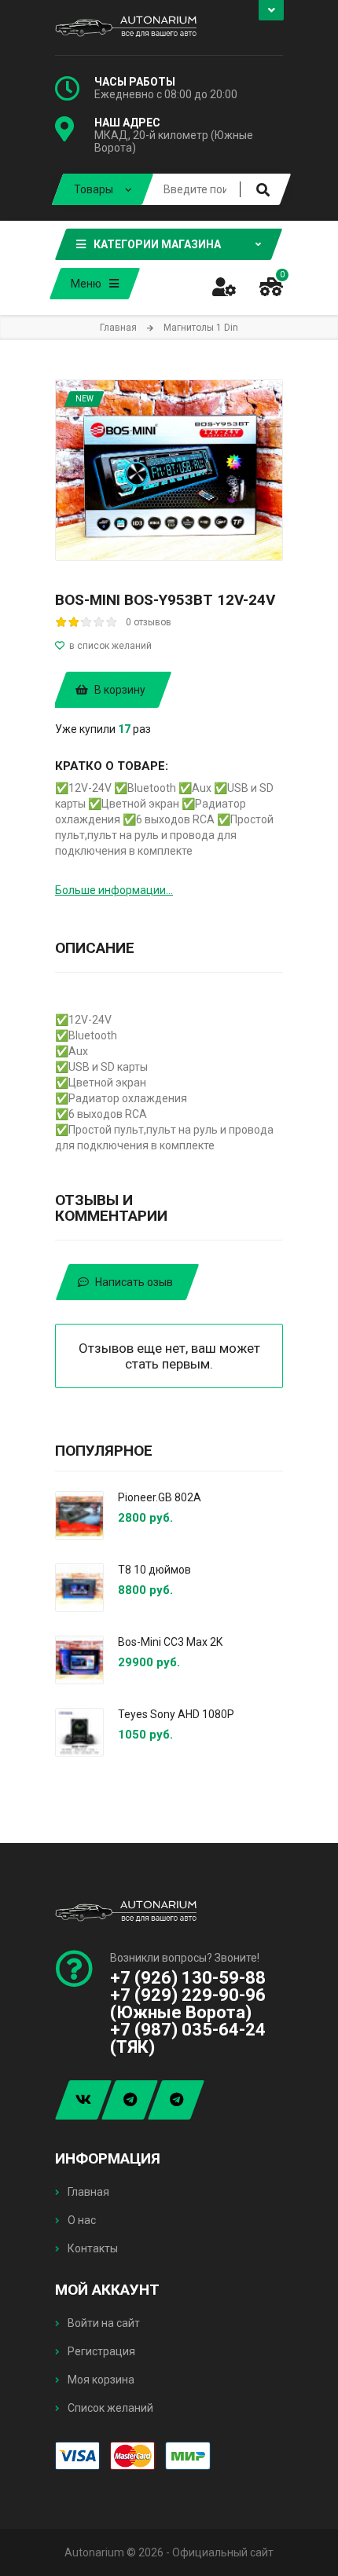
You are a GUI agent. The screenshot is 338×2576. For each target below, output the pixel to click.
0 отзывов (149, 622)
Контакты (92, 2248)
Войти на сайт (103, 2323)
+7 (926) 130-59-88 (188, 1978)
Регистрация (100, 2351)
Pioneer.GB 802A (160, 1497)
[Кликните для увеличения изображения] (169, 470)
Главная (87, 2192)
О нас (81, 2220)
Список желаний (109, 2408)
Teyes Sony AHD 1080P (176, 1714)
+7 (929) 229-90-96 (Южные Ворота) (188, 2004)
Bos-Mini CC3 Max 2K (170, 1642)
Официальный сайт (223, 2552)
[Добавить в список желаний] (169, 646)
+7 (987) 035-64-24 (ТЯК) (188, 2038)
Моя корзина (100, 2380)
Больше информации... (114, 890)
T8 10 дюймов (154, 1570)
